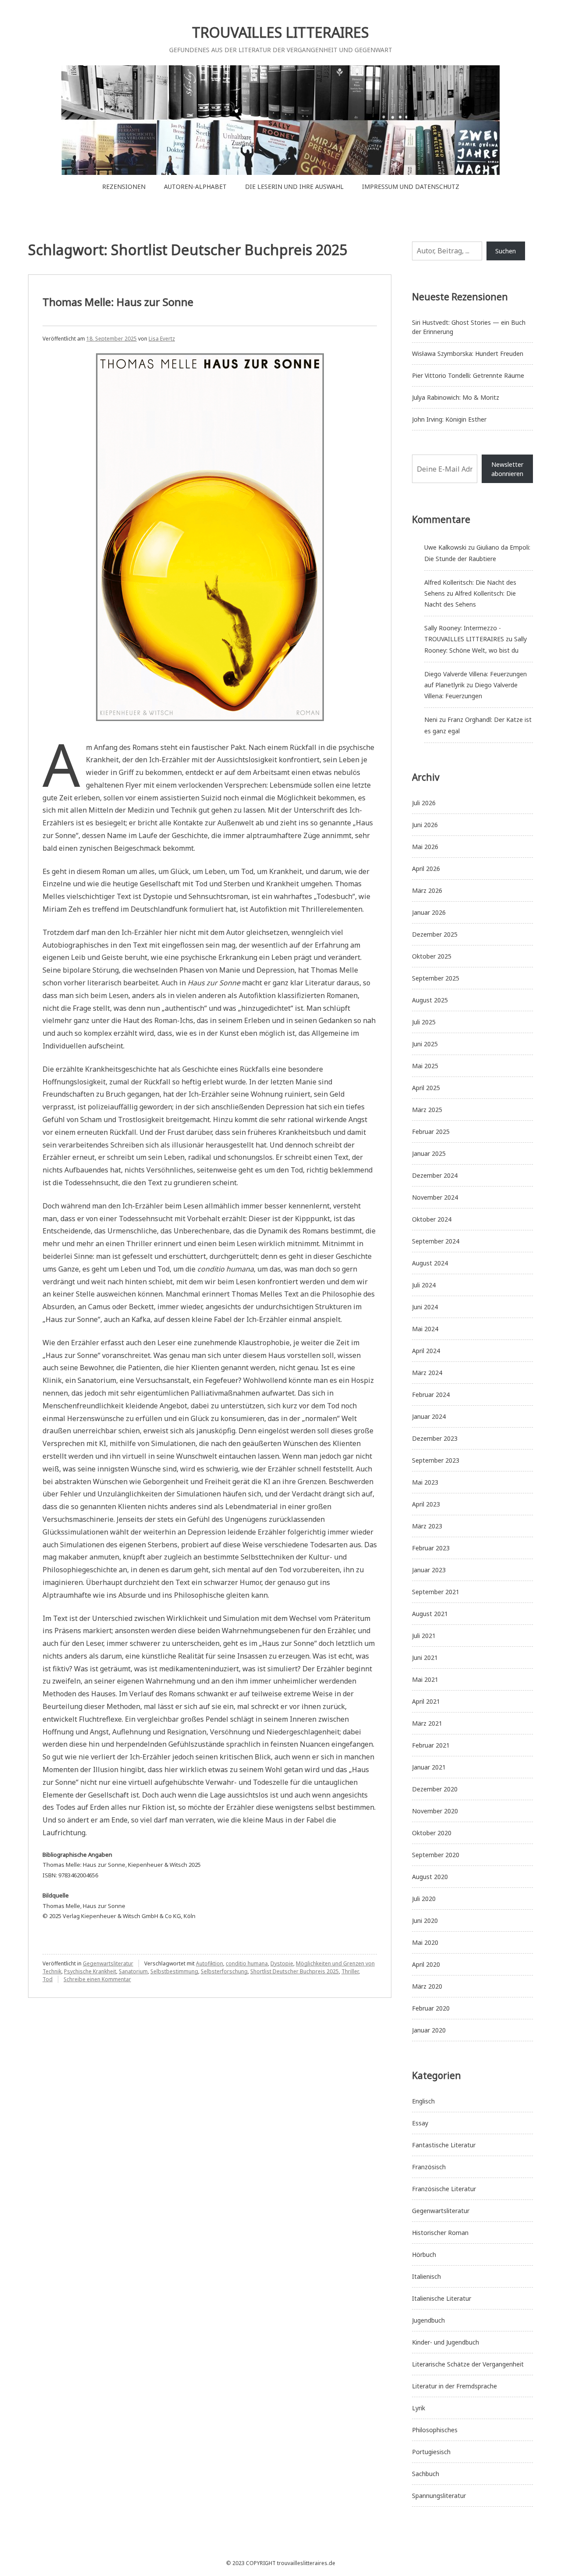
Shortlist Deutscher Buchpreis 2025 (295, 1971)
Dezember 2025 (435, 934)
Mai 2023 (425, 1482)
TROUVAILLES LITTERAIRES (280, 32)
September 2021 (436, 1592)
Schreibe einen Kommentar (97, 1979)
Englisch (423, 2101)
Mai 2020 (425, 1942)
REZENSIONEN (124, 187)
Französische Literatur (444, 2189)
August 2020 (430, 1877)
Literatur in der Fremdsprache (454, 2386)
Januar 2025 (429, 1153)
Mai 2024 (425, 1329)
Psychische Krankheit (90, 1971)
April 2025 (426, 1088)
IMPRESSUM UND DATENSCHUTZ (411, 187)
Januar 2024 (429, 1416)
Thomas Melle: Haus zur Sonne (118, 302)
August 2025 (430, 1000)
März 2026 (427, 890)
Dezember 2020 (435, 1789)
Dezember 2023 (435, 1438)
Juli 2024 (424, 1285)
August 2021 (430, 1614)
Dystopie (282, 1963)
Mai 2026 (425, 847)
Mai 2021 (425, 1679)
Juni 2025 (425, 1044)
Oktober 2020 (432, 1833)
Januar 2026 (429, 912)
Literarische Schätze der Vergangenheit (468, 2364)
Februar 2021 (431, 1745)
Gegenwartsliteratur (108, 1963)
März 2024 (427, 1373)
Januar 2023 (429, 1570)
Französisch (429, 2167)
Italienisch (426, 2276)
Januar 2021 (429, 1767)
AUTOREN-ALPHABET (195, 187)
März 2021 (427, 1723)
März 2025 (427, 1110)
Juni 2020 (425, 1920)
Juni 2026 (425, 825)
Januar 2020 (429, 2030)
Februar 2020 (431, 2008)
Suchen (506, 251)
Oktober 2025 (432, 956)
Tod (48, 1979)
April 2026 (426, 869)
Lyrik (419, 2408)
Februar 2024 (431, 1395)
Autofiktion (209, 1963)
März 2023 (427, 1526)
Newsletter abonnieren (507, 469)
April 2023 (426, 1504)
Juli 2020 (424, 1899)
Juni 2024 (425, 1307)
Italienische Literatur (442, 2298)
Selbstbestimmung (174, 1971)
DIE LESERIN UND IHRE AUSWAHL (294, 187)
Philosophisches (435, 2430)
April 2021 (426, 1701)
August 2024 (430, 1263)
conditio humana (247, 1963)
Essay (420, 2123)
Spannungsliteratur (439, 2496)
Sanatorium (133, 1971)
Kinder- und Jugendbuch (446, 2342)
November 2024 (435, 1197)
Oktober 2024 (432, 1219)
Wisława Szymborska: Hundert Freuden (468, 354)
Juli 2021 (424, 1636)
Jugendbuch (428, 2320)
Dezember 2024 (435, 1175)
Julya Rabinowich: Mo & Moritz (456, 397)
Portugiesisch (431, 2452)
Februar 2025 (431, 1132)
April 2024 (426, 1351)
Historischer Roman (440, 2233)
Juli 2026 (424, 803)
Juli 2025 (424, 1022)
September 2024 (436, 1241)
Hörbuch (424, 2254)
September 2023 (436, 1460)
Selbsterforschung (224, 1971)
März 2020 (427, 1986)
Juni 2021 (425, 1658)
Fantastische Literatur (444, 2145)
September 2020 (436, 1855)
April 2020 (426, 1964)
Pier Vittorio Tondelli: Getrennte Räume (468, 375)
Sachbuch (426, 2474)
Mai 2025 (425, 1066)
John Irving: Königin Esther (449, 419)
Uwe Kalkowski (445, 547)
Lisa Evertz (162, 339)
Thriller (350, 1971)
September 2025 (436, 978)
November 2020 (435, 1811)
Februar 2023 (431, 1548)
